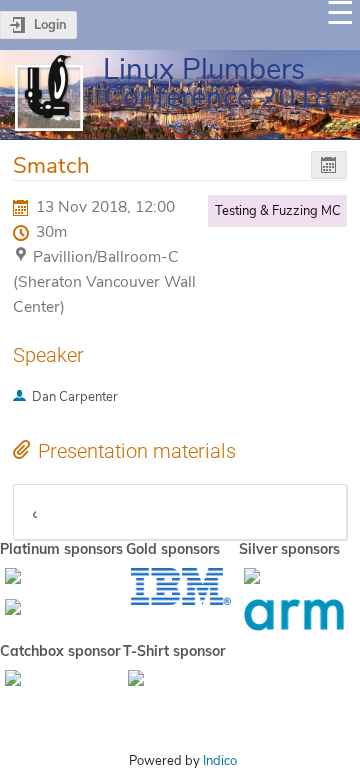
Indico (220, 761)
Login (50, 25)
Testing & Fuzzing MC (278, 211)
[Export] (329, 165)
